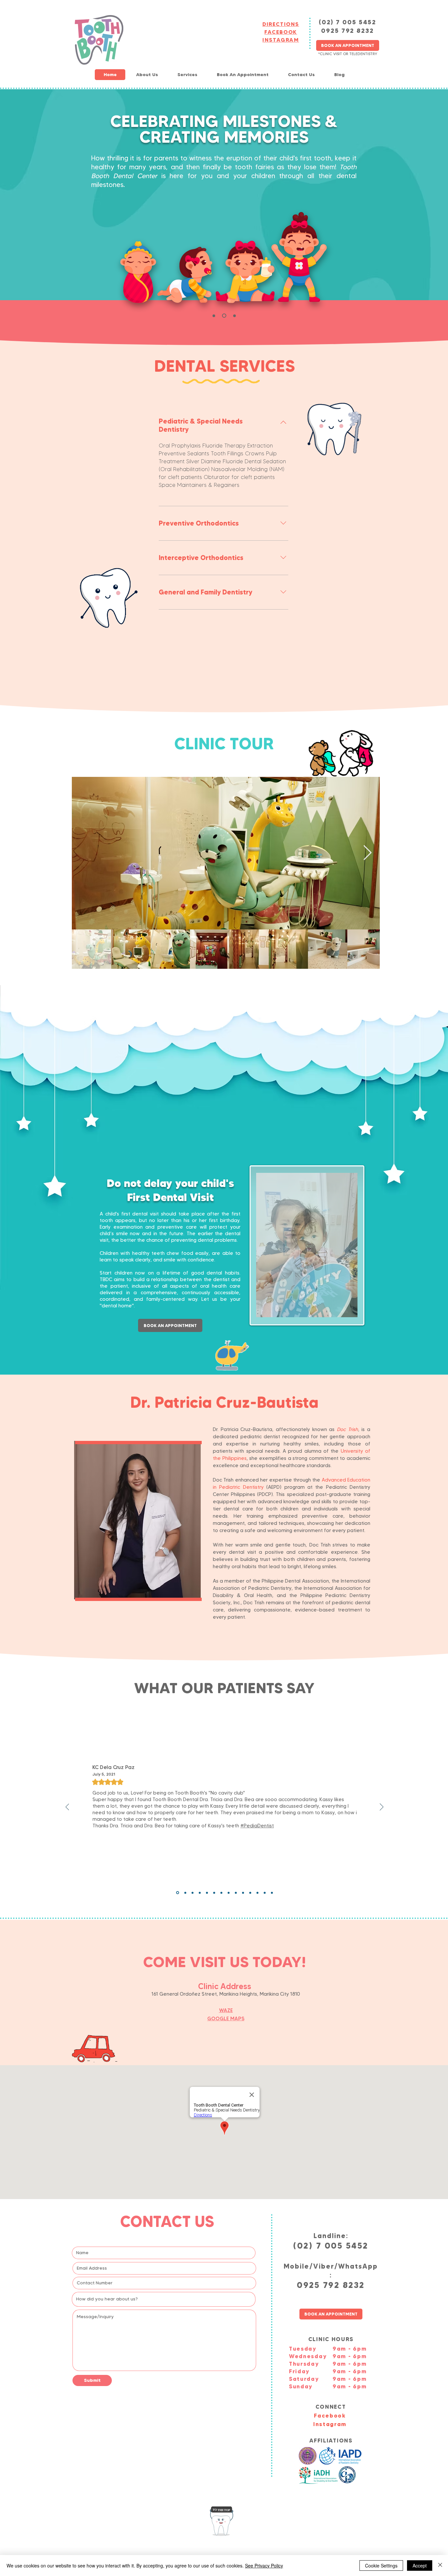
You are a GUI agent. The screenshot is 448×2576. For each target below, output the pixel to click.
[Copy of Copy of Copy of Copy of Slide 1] (214, 1893)
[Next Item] (367, 853)
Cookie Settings (381, 2566)
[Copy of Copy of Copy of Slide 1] (229, 1893)
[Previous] (67, 1807)
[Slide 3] (223, 316)
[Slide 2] (234, 316)
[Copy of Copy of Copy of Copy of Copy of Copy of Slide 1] (200, 1893)
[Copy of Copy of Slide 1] (221, 1893)
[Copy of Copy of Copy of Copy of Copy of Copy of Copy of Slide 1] (193, 1893)
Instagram (330, 2424)
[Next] (382, 1807)
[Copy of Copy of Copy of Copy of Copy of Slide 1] (207, 1893)
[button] (147, 75)
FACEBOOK (281, 32)
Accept (420, 2566)
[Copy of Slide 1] (236, 1893)
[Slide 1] (214, 316)
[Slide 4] (243, 1893)
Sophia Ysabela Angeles (122, 1767)
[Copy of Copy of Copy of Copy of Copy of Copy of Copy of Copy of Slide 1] (185, 1893)
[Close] (440, 2566)
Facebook (330, 2415)
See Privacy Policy (264, 2566)
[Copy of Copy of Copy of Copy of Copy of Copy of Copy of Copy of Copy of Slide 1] (177, 1893)
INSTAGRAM (281, 40)
